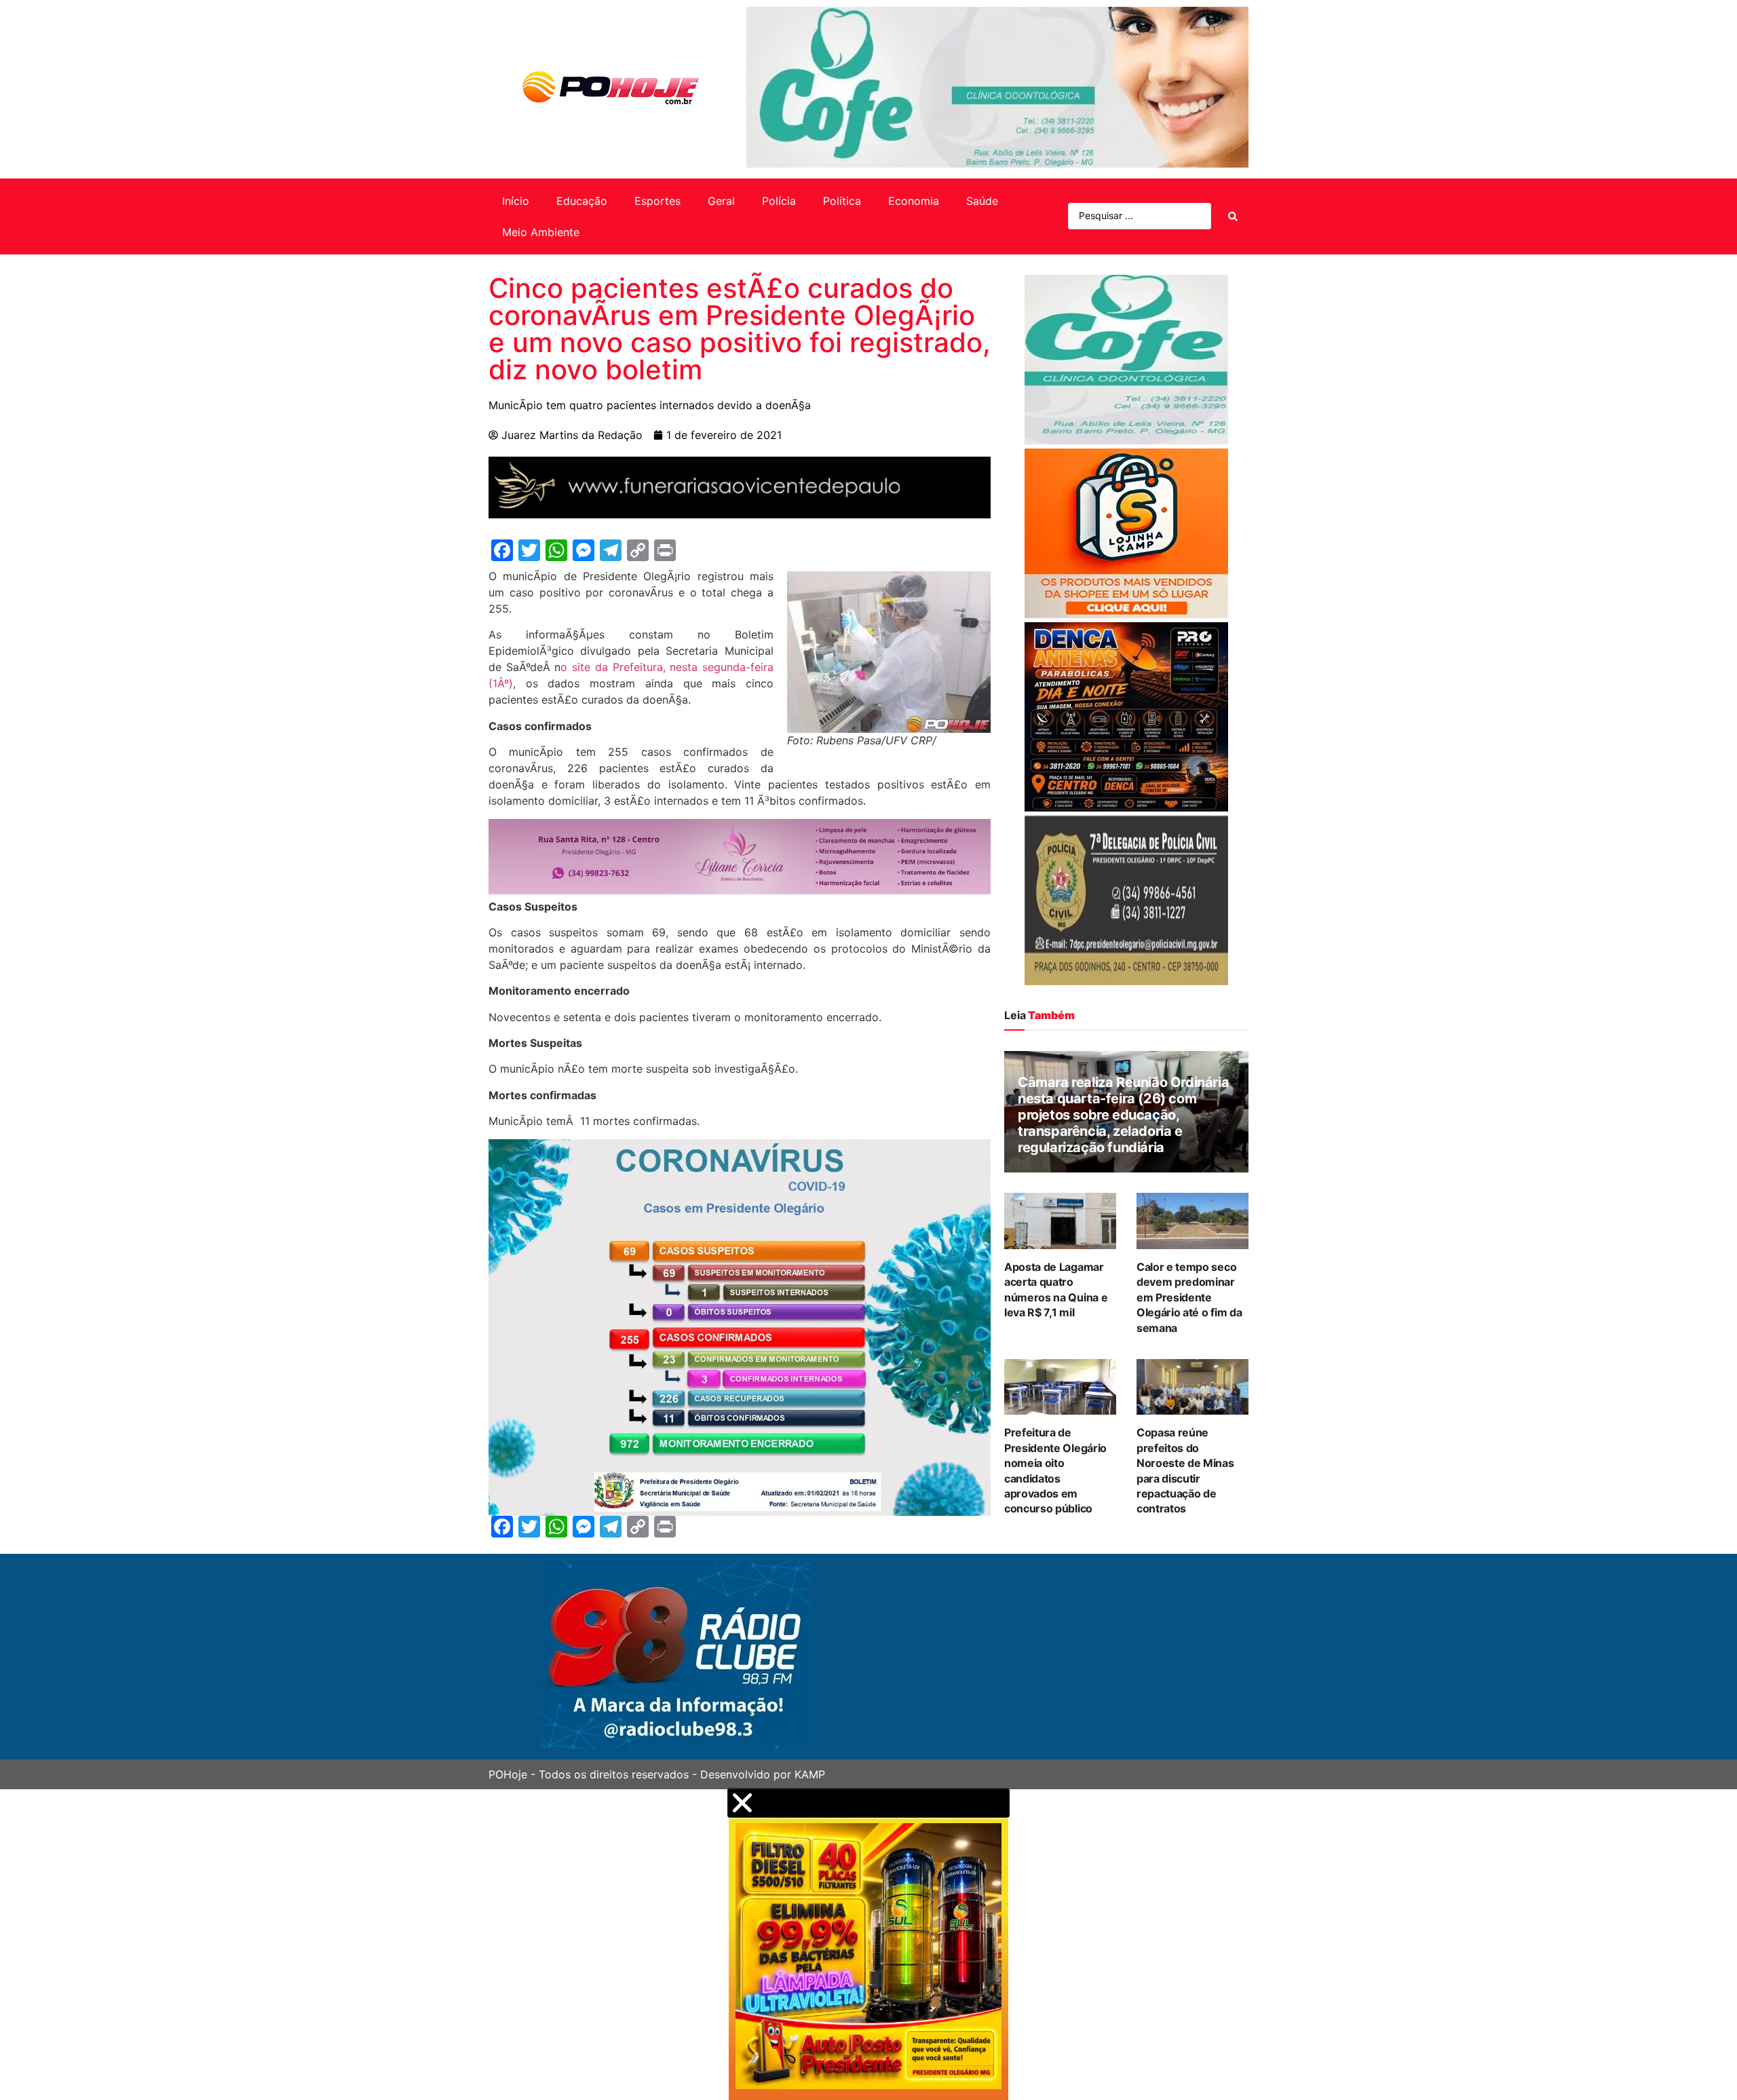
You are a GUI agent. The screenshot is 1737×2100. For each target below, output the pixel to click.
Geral (721, 201)
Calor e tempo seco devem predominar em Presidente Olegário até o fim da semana (1189, 1297)
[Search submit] (1233, 216)
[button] (868, 1803)
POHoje (508, 1774)
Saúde (982, 201)
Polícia (779, 201)
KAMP (810, 1774)
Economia (914, 201)
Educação (582, 201)
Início (516, 201)
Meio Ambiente (541, 232)
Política (842, 201)
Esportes (657, 201)
